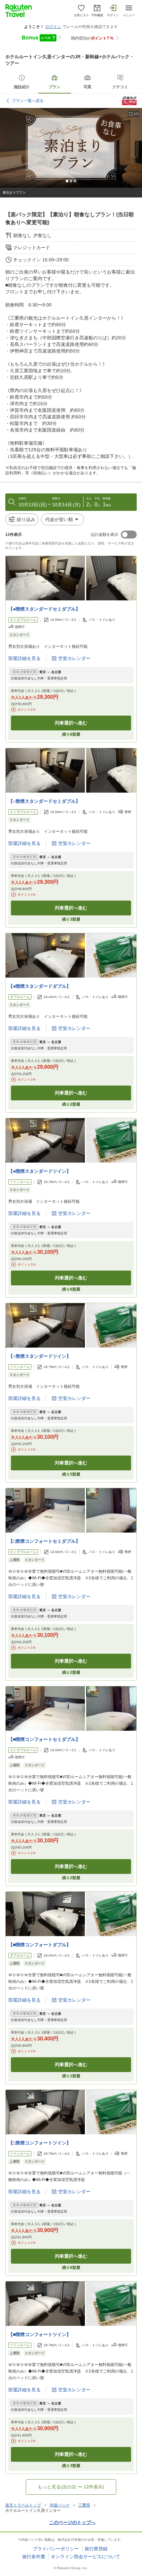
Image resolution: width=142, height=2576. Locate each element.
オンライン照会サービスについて (86, 2557)
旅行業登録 (96, 2549)
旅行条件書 (34, 2557)
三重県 (84, 2505)
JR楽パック (60, 2505)
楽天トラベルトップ (23, 2505)
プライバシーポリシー (56, 2549)
